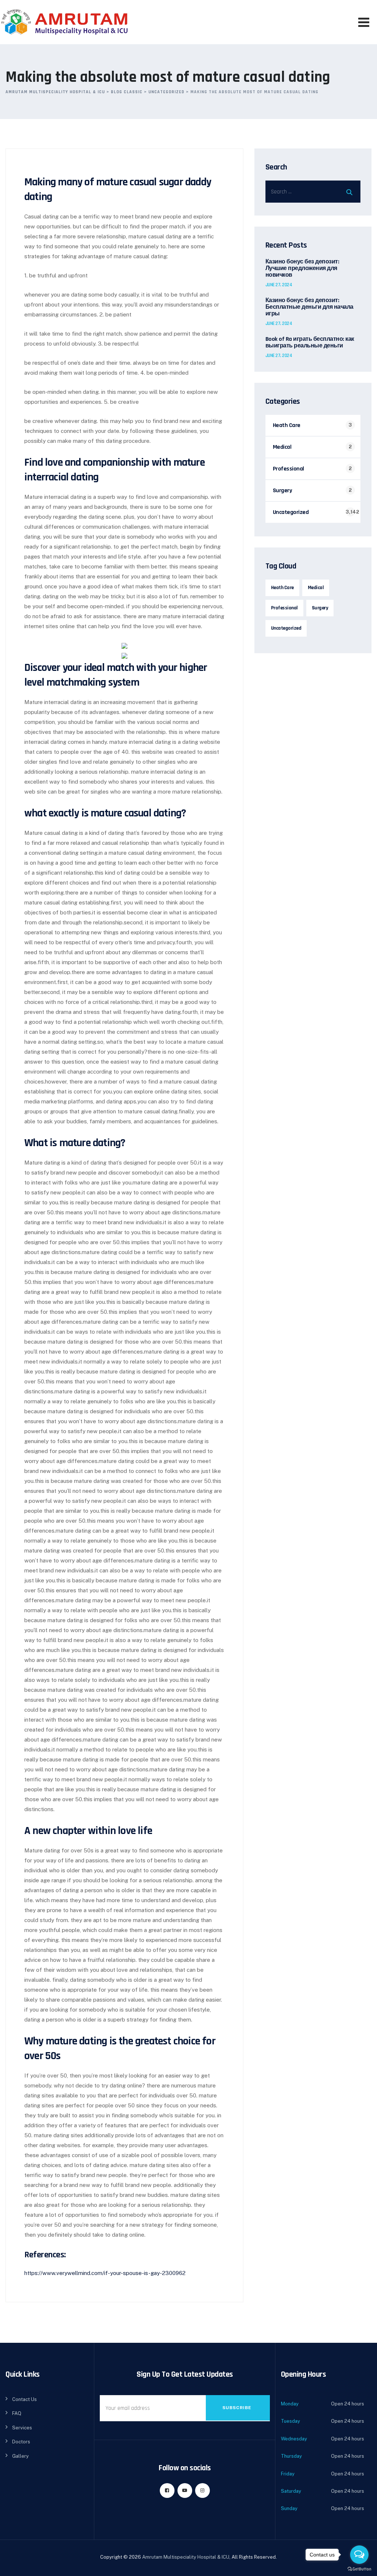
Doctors (21, 2442)
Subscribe (237, 2408)
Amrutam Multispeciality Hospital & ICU (186, 2557)
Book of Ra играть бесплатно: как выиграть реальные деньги (310, 343)
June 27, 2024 (279, 285)
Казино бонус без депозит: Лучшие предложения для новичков (302, 269)
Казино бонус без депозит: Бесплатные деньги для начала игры (309, 307)
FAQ (17, 2413)
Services (22, 2428)
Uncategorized (291, 512)
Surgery (283, 491)
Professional (288, 469)
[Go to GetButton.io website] (359, 2569)
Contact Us (24, 2399)
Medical (282, 447)
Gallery (20, 2456)
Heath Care (287, 425)
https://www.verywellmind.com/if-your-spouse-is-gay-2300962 (105, 2273)
